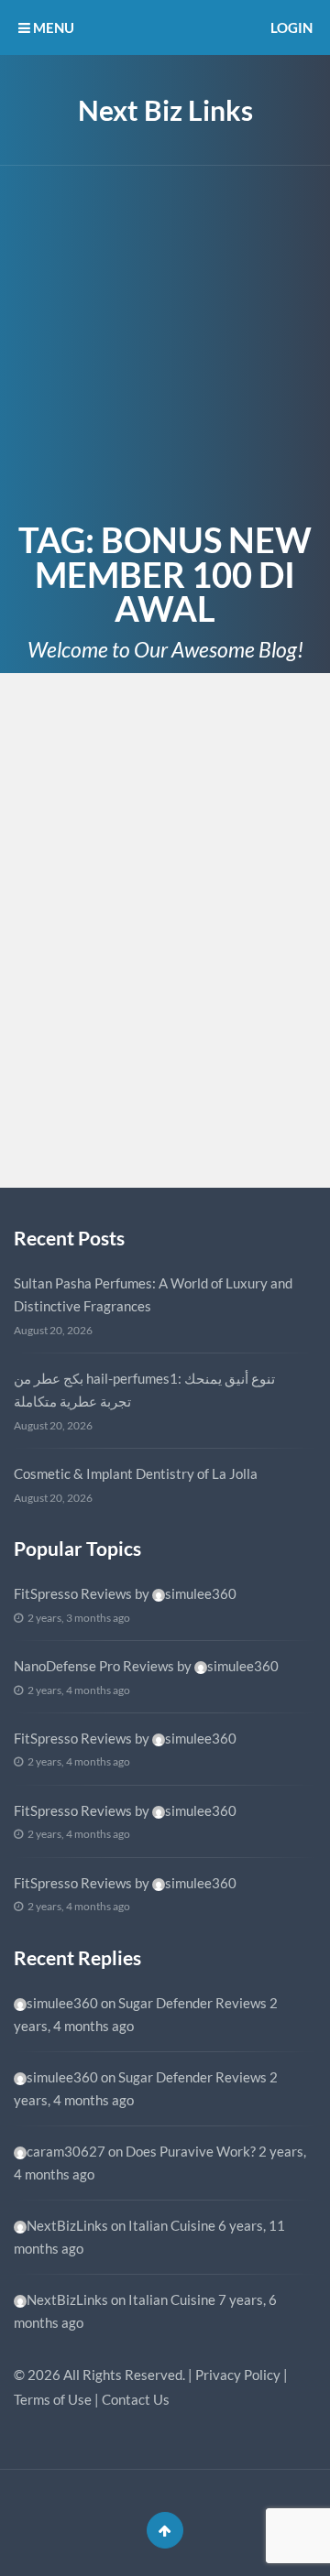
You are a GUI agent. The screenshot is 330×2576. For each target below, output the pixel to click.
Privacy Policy (238, 2375)
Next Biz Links (165, 110)
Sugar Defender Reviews (192, 2003)
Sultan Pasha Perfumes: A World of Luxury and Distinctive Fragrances (153, 1295)
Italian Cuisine (172, 2225)
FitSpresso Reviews (73, 1593)
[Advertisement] (165, 340)
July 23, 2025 (67, 746)
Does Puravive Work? (191, 2151)
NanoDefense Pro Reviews (94, 1666)
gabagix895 (88, 1130)
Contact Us (136, 2399)
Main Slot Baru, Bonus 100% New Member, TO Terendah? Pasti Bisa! (148, 802)
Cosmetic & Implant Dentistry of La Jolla (136, 1473)
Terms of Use (53, 2399)
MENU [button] (52, 27)
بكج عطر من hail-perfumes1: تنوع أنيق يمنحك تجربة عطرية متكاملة (144, 1390)
